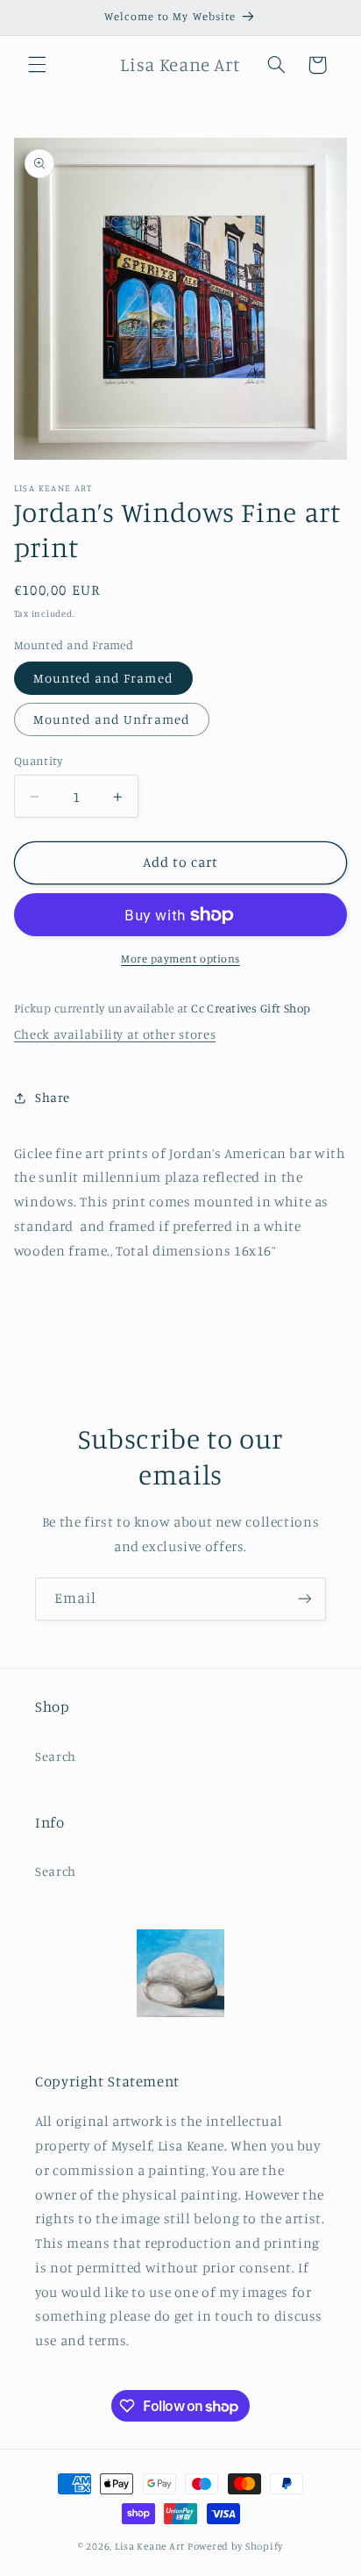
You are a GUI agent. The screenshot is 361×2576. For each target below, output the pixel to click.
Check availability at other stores (115, 1034)
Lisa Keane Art (150, 2546)
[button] (37, 65)
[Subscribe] (305, 1599)
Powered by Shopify (235, 2546)
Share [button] (53, 1097)
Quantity (38, 761)
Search (56, 1756)
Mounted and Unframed (112, 719)
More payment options (180, 959)
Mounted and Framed (103, 678)
